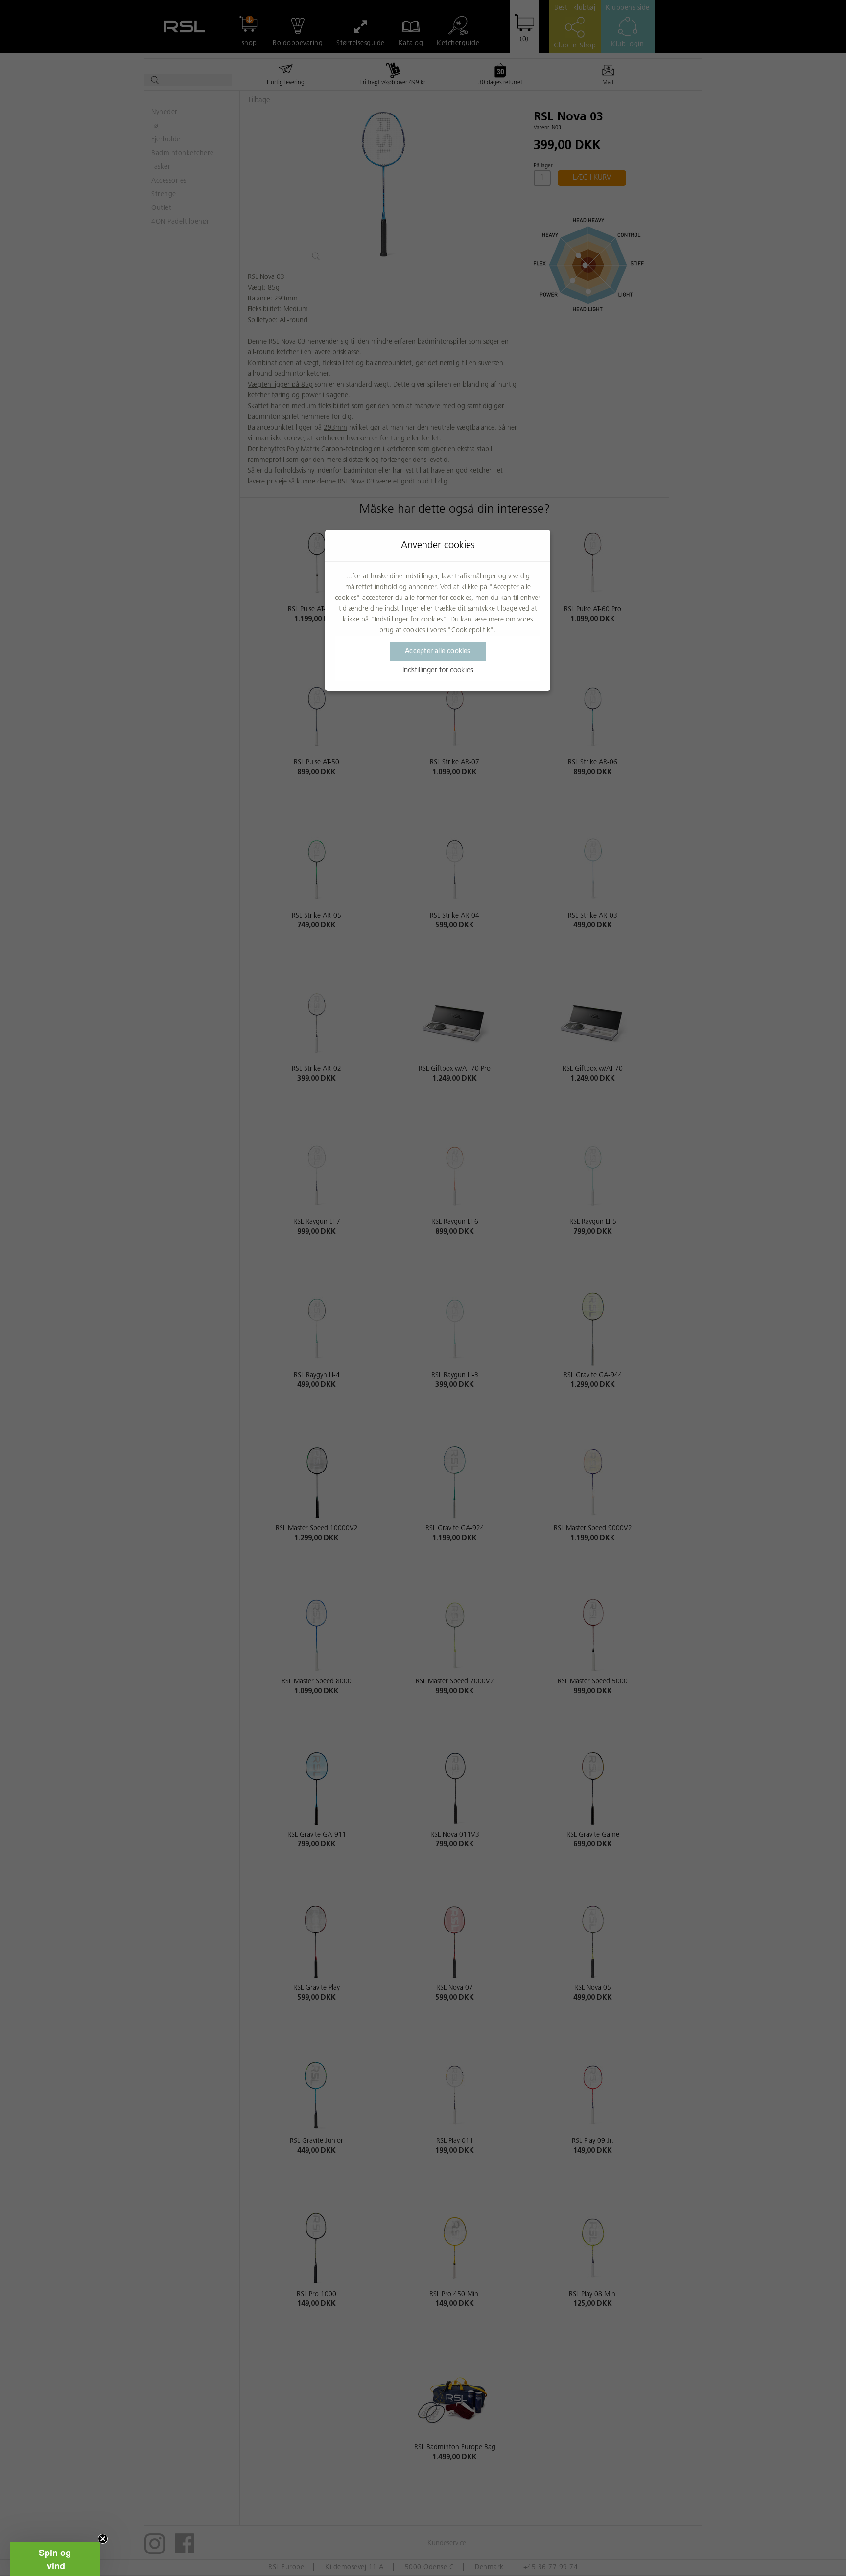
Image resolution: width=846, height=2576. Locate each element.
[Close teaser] (103, 2539)
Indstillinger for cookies (438, 671)
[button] (55, 2559)
